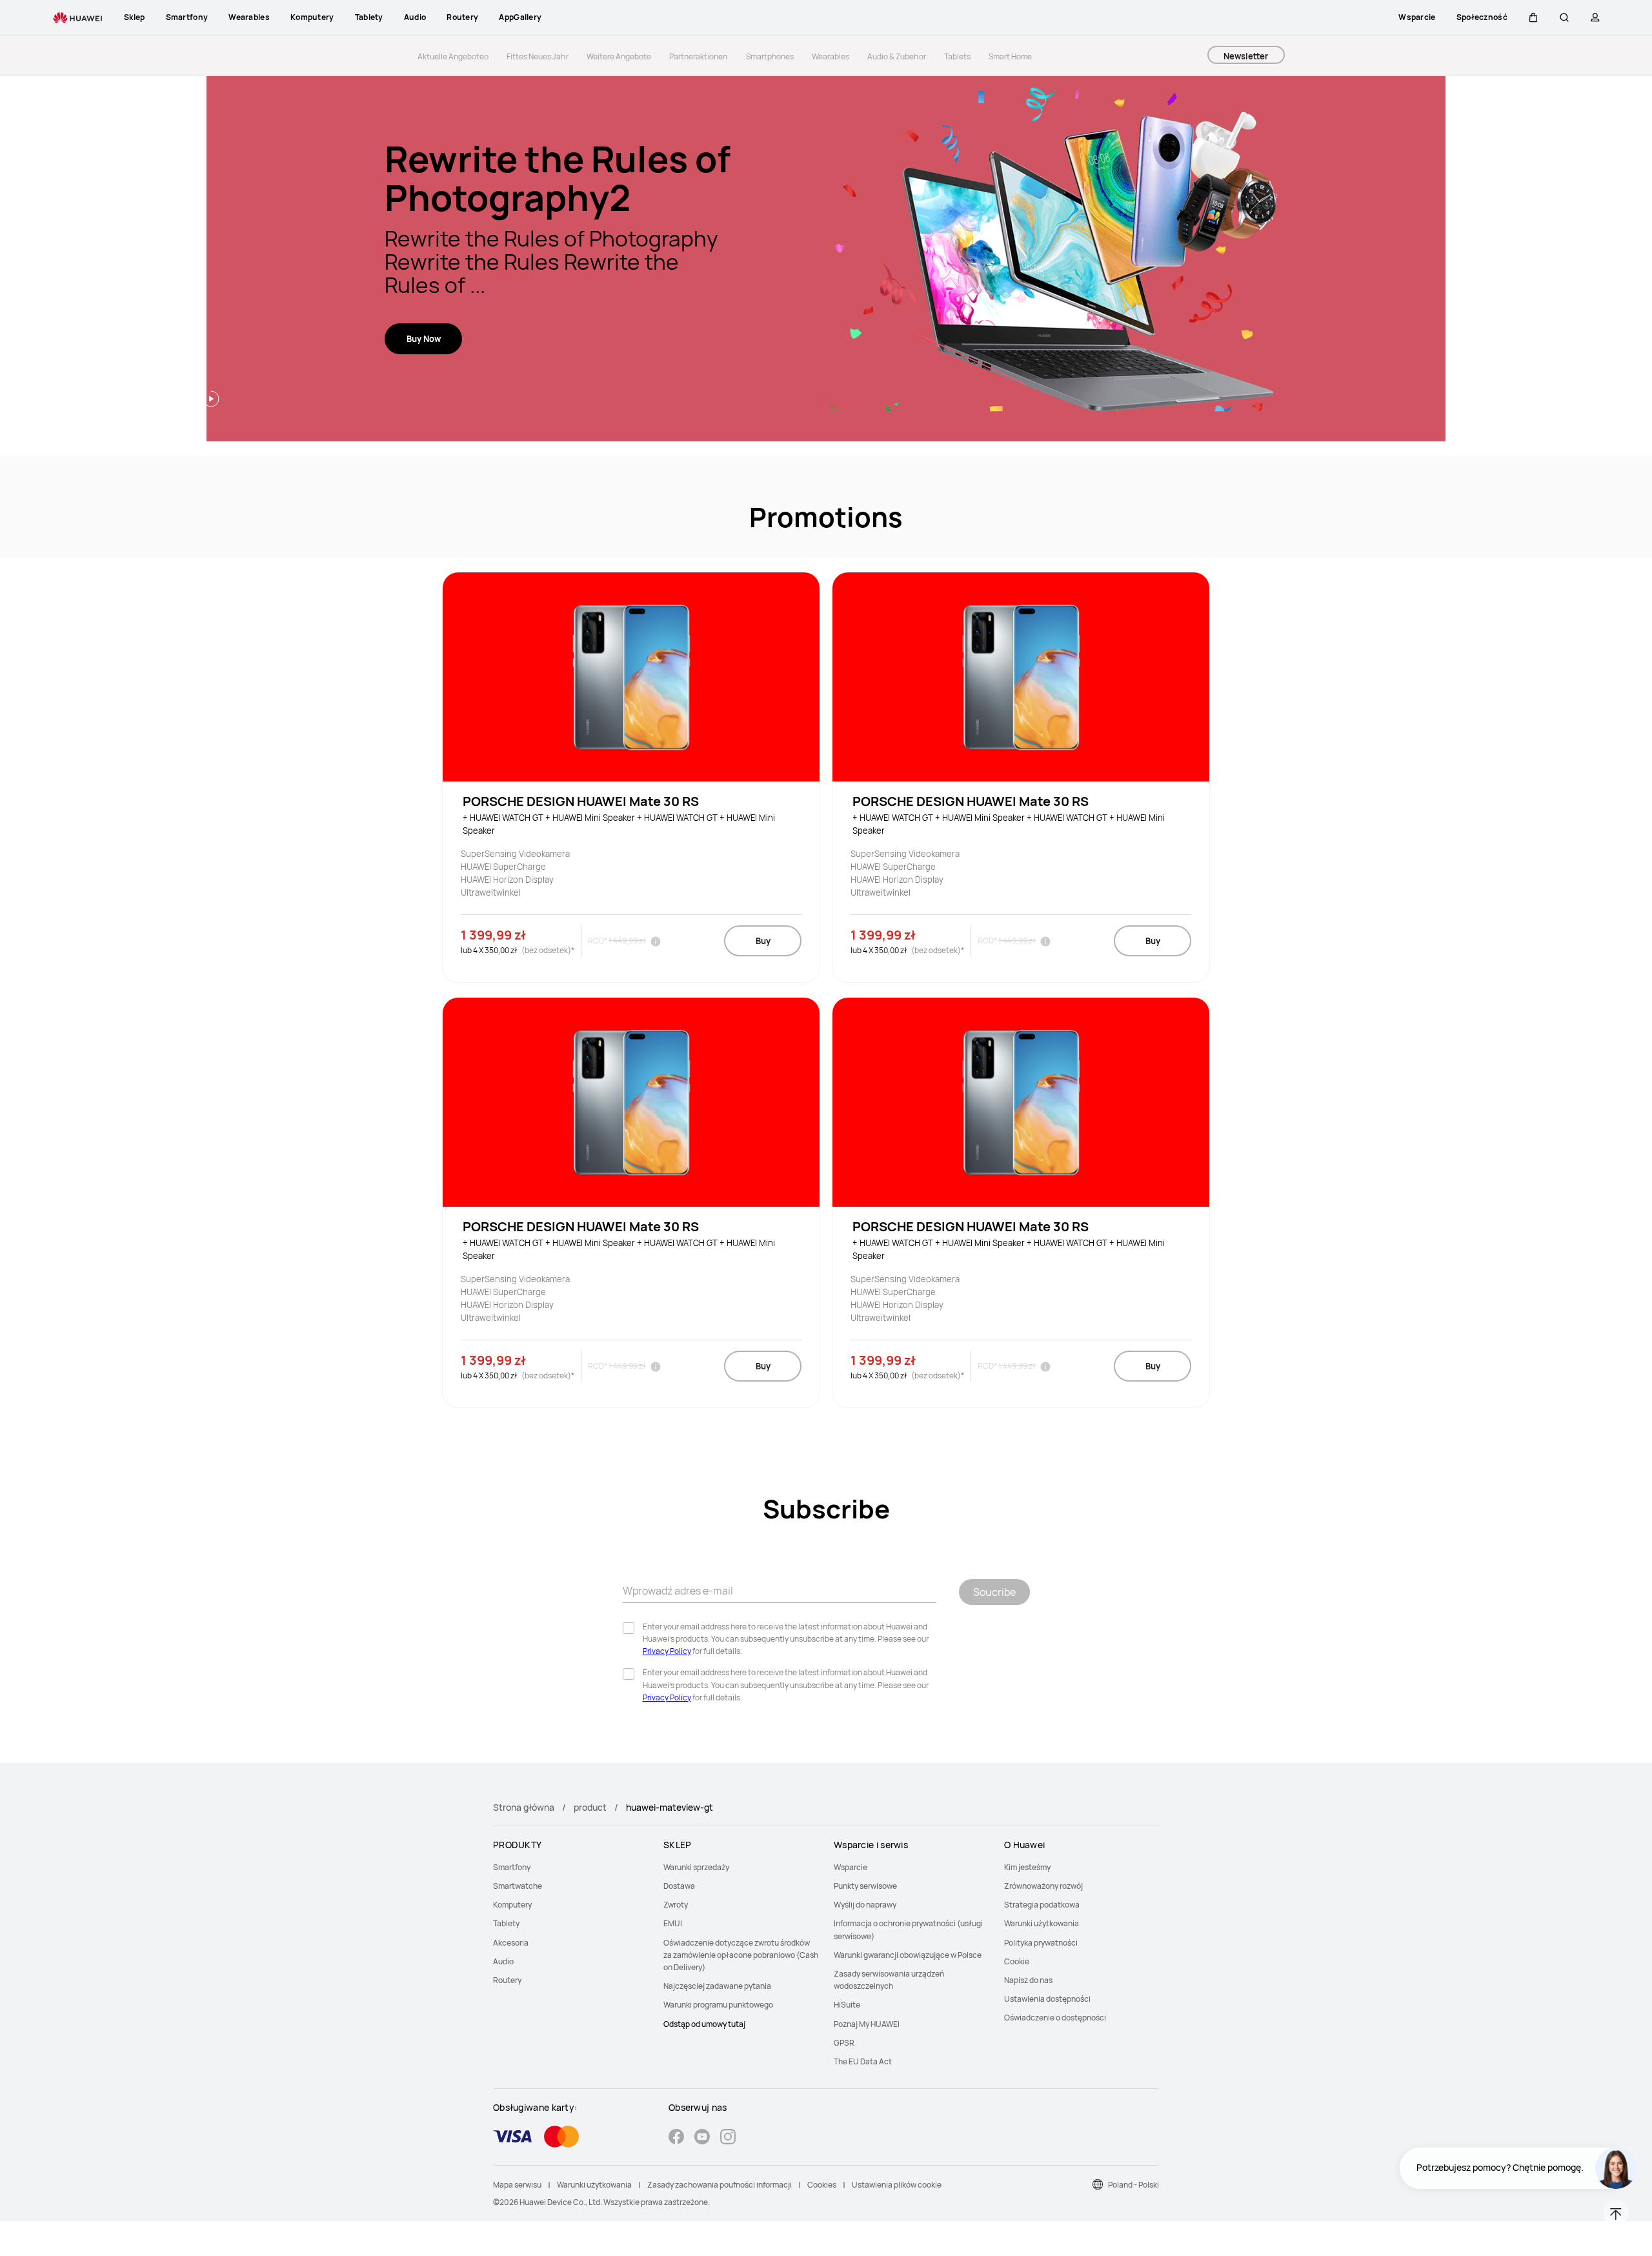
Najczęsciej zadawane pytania (717, 1986)
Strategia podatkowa (1042, 1905)
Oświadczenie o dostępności (1055, 2018)
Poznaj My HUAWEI (867, 2024)
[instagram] (728, 2138)
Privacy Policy (667, 1651)
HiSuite (847, 2005)
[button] (1533, 17)
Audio (503, 1961)
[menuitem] (570, 1867)
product (590, 1807)
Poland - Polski (1133, 2185)
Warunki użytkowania (1042, 1923)
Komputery (512, 1905)
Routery (507, 1980)
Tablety (506, 1923)
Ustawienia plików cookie (897, 2185)
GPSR (844, 2043)
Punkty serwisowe (865, 1886)
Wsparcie (851, 1867)
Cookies (822, 2185)
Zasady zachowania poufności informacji (720, 2185)
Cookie (1017, 1961)
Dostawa (679, 1886)
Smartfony (512, 1867)
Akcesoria (511, 1943)
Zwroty (676, 1905)
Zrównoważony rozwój (1043, 1886)
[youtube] (702, 2138)
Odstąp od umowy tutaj (704, 2024)
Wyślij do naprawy (865, 1905)
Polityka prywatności (1041, 1943)
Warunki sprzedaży (696, 1867)
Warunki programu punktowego (718, 2005)
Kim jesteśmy (1027, 1867)
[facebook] (676, 2138)
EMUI (673, 1923)
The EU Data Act (863, 2061)
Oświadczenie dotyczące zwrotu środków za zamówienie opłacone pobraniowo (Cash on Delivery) (741, 1955)
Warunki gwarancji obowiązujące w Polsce (908, 1955)
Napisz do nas (1028, 1980)
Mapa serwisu (517, 2185)
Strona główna (524, 1807)
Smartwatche (518, 1886)
